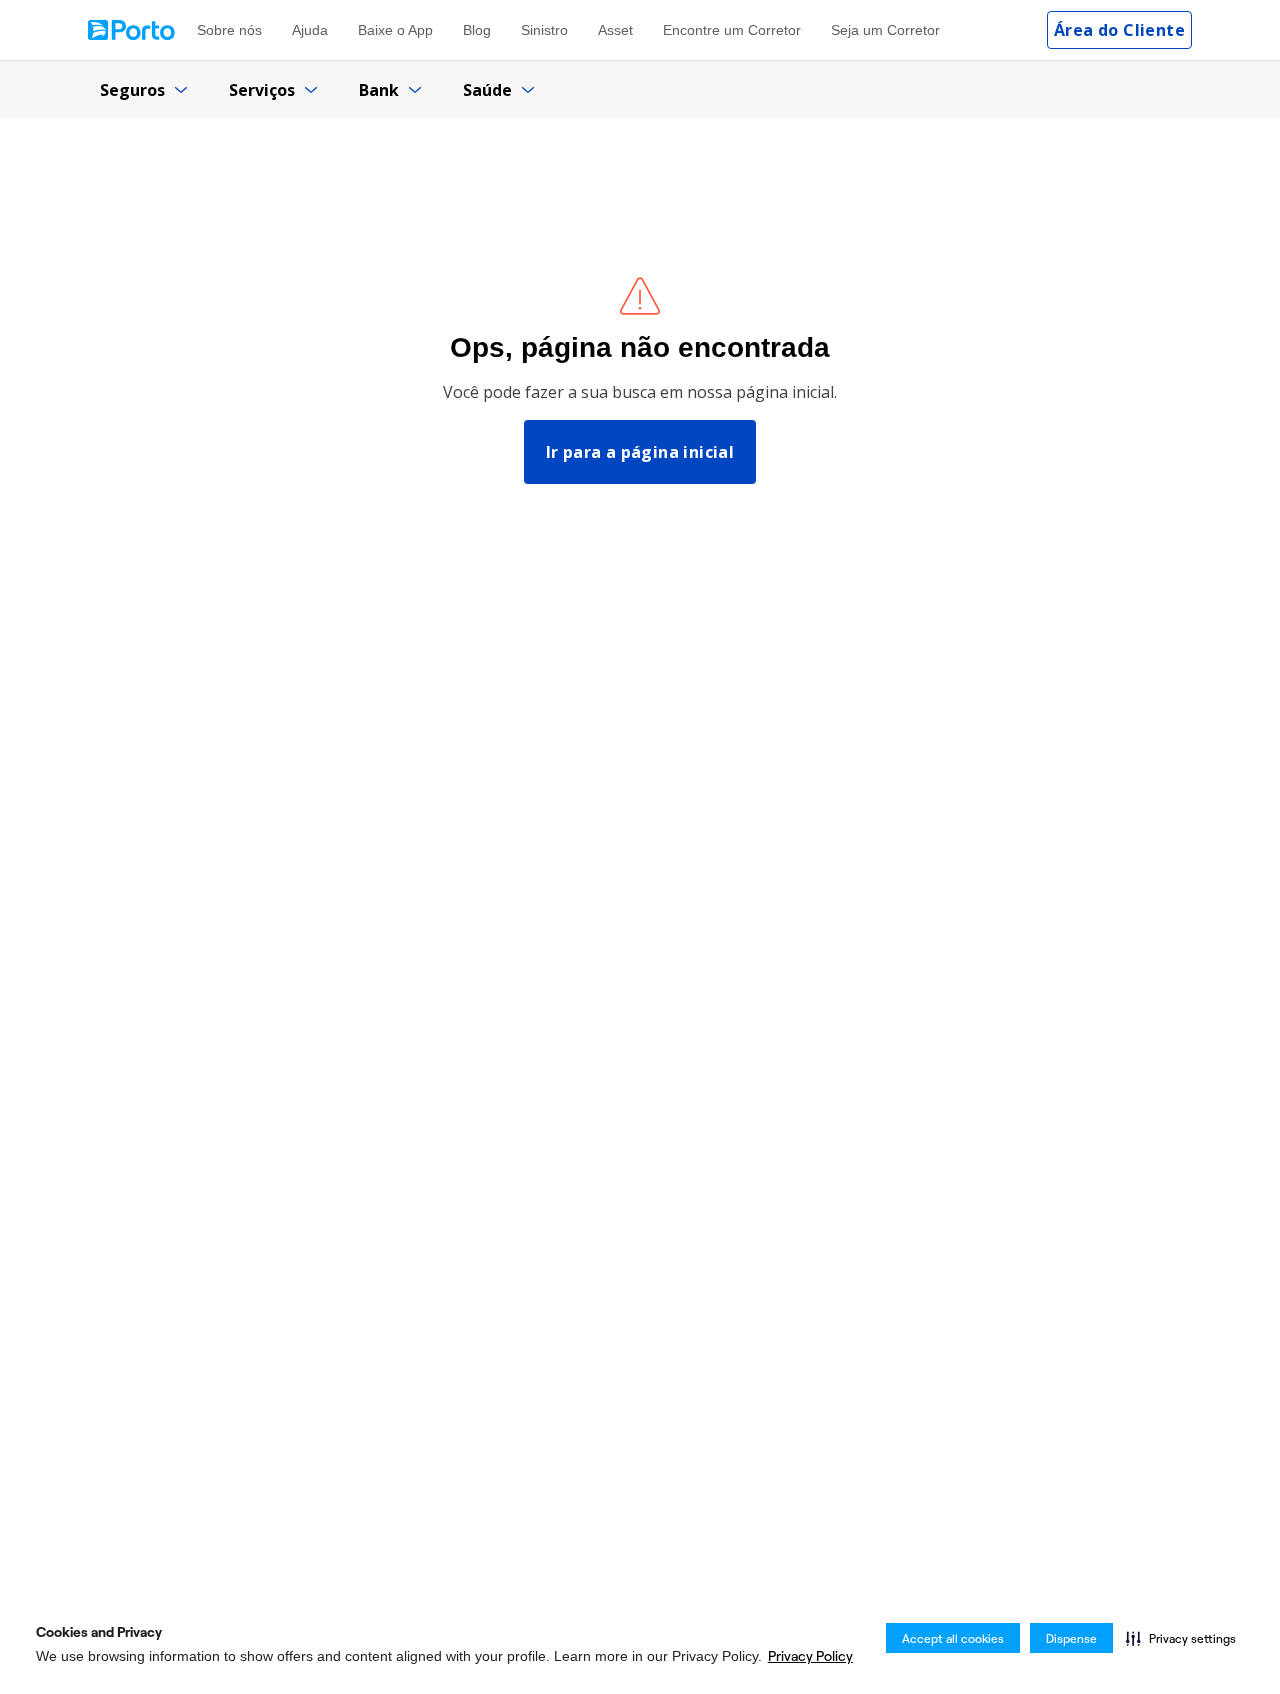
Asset (615, 30)
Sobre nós (229, 30)
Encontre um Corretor (732, 30)
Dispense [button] (1071, 1638)
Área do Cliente (1119, 30)
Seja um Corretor (885, 30)
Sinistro (544, 30)
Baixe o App (395, 30)
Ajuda (310, 30)
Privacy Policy (810, 1656)
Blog (477, 30)
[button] (1181, 1638)
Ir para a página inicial (640, 452)
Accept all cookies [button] (953, 1638)
